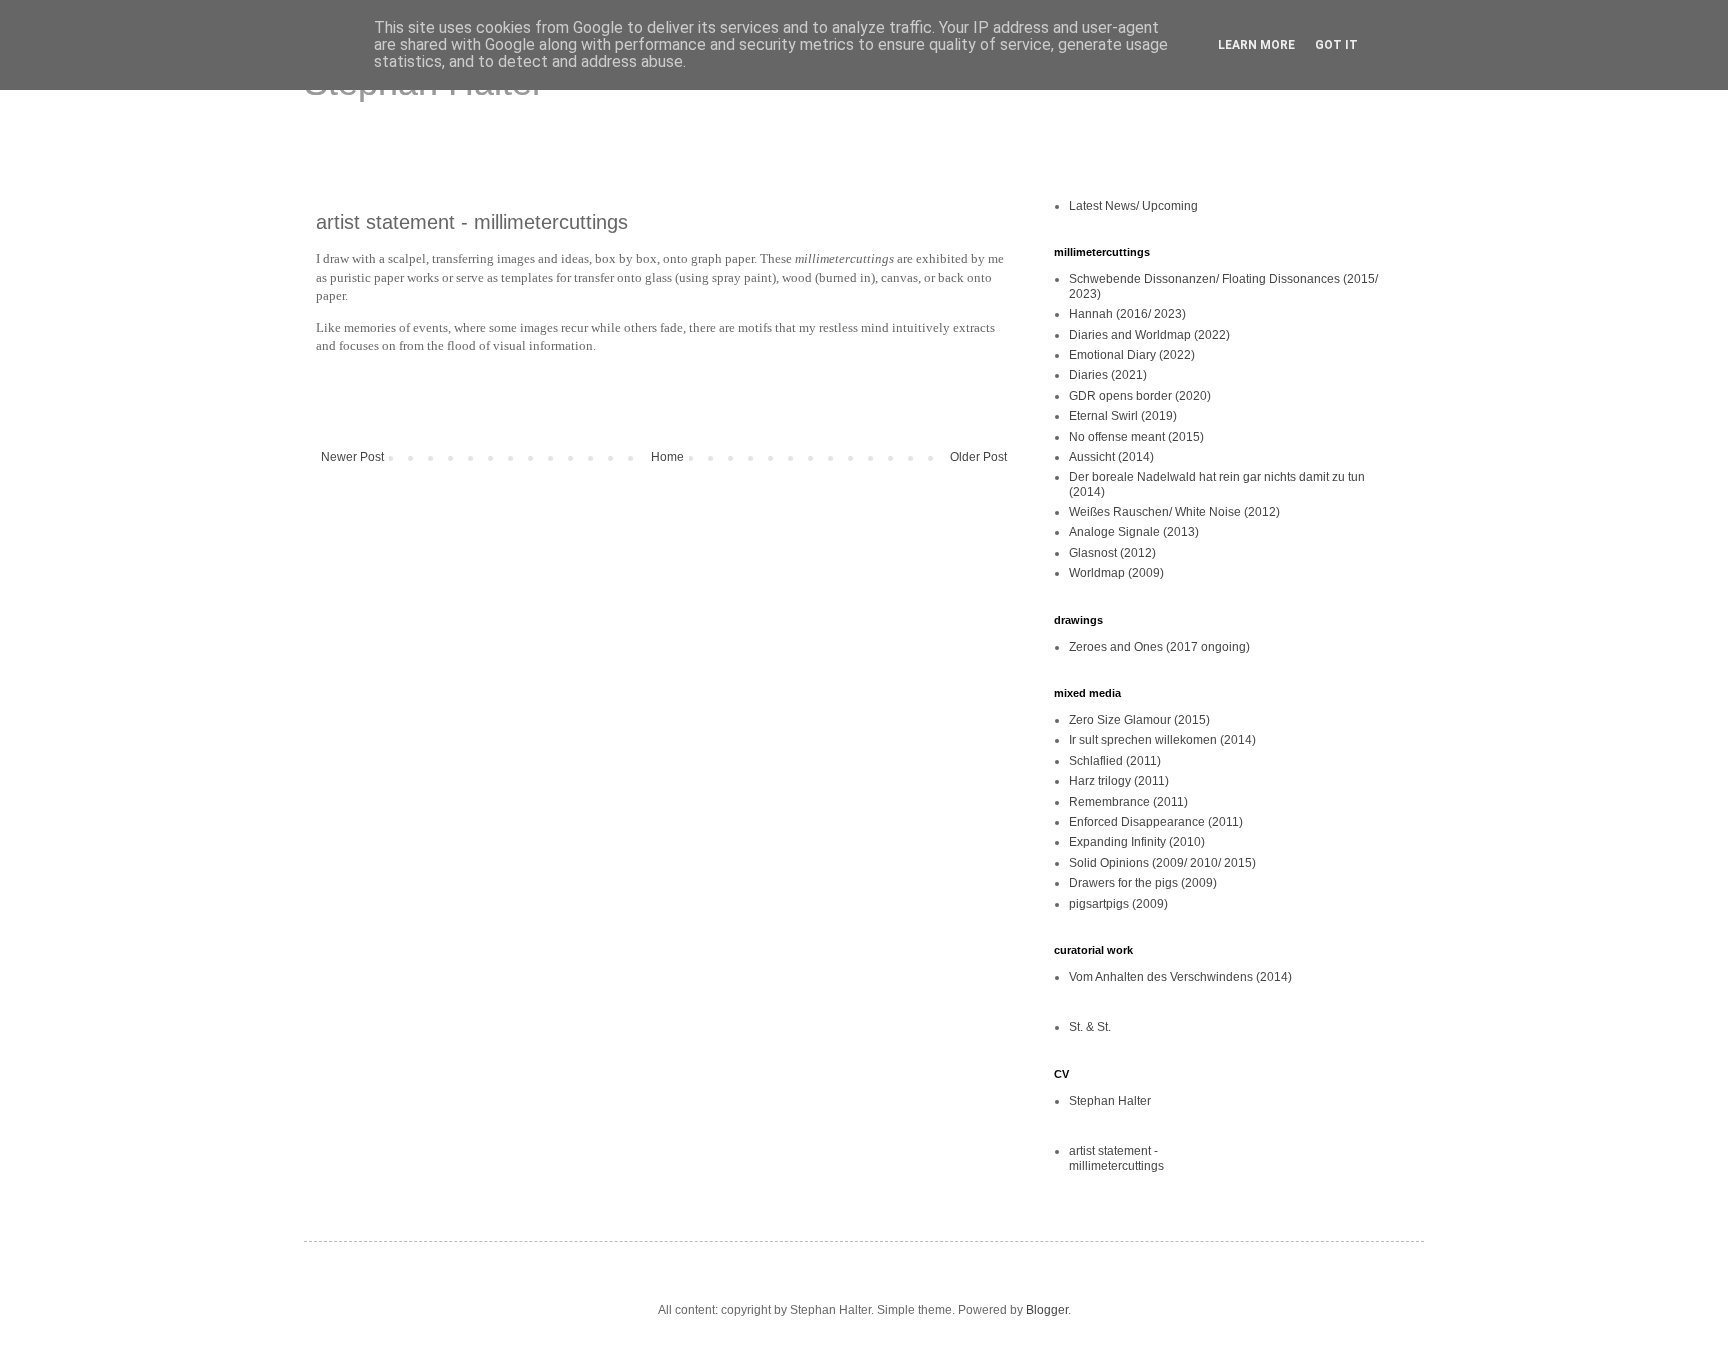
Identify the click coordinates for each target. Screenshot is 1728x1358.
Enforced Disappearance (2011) (1156, 822)
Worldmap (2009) (1116, 573)
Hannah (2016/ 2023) (1127, 314)
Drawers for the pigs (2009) (1143, 883)
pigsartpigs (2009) (1118, 904)
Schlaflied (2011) (1115, 761)
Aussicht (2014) (1111, 457)
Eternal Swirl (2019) (1123, 416)
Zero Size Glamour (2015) (1139, 720)
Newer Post (352, 457)
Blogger (1047, 1310)
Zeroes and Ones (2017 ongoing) (1159, 647)
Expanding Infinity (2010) (1137, 842)
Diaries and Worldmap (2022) (1149, 335)
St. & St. (1090, 1027)
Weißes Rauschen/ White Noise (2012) (1174, 512)
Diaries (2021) (1108, 375)
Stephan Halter (1110, 1101)
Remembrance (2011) (1128, 802)
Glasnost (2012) (1112, 553)
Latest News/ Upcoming (1133, 206)
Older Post (978, 457)
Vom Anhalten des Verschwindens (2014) (1180, 977)
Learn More (1256, 45)
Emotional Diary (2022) (1132, 355)
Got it (1336, 45)
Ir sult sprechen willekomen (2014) (1162, 740)
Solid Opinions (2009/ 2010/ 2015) (1162, 863)
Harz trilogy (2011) (1119, 781)
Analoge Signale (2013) (1134, 532)
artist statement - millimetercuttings (1116, 1158)
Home (667, 457)
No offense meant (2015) (1136, 437)
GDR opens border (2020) (1140, 396)
